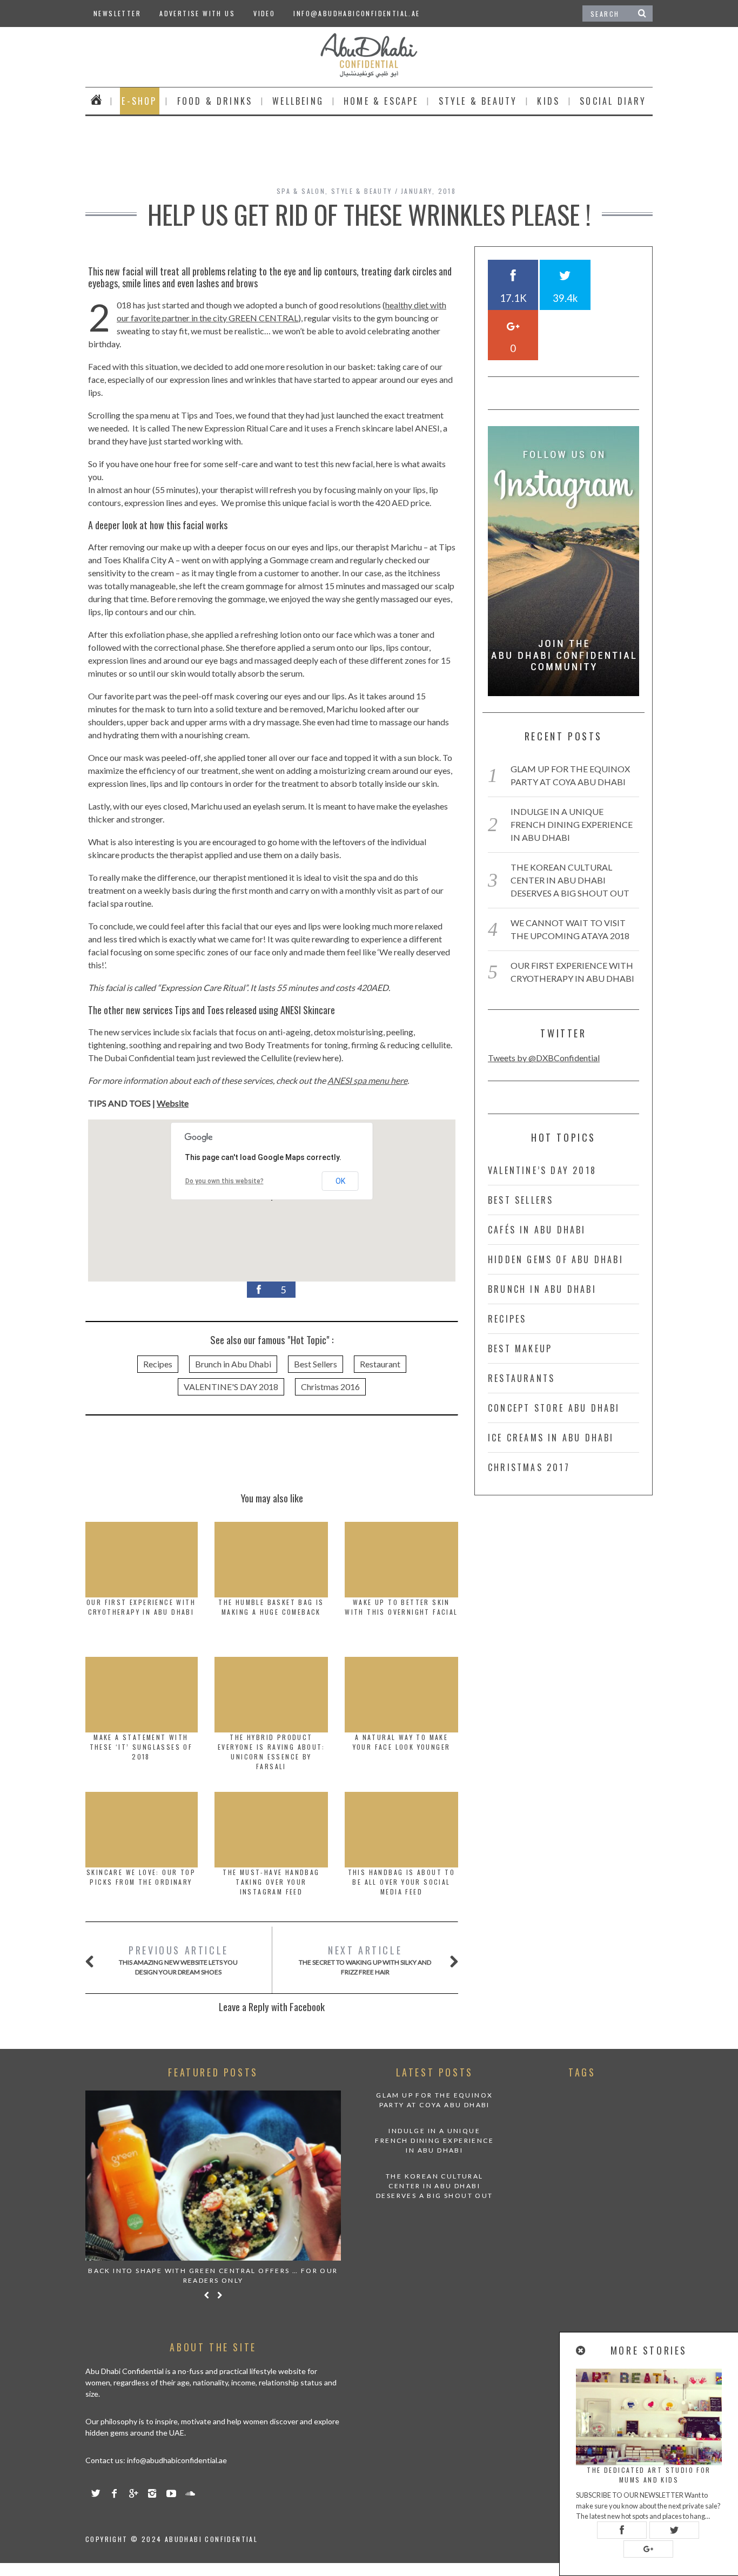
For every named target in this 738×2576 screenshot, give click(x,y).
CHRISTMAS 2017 (529, 1467)
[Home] (96, 101)
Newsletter (117, 13)
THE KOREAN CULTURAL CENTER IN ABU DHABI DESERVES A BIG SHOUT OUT (570, 880)
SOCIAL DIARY (613, 101)
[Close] (581, 2351)
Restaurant (380, 1364)
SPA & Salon (301, 191)
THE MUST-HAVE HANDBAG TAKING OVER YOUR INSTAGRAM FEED (271, 1882)
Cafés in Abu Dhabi (537, 1230)
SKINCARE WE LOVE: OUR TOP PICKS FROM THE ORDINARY (141, 1877)
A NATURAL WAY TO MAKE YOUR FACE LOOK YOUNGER (402, 1742)
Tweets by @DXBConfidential (544, 1058)
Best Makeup (520, 1348)
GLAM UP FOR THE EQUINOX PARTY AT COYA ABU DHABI (434, 2100)
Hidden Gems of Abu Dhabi (556, 1259)
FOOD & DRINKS (215, 101)
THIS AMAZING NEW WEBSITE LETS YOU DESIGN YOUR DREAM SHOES (178, 1960)
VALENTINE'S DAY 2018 (231, 1387)
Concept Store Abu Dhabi (554, 1408)
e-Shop (139, 101)
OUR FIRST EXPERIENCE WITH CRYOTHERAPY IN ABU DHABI (141, 1607)
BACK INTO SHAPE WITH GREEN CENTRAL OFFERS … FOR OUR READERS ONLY (213, 2275)
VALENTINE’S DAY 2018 (542, 1170)
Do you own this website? (224, 1181)
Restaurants (521, 1378)
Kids (548, 101)
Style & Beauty (478, 101)
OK (340, 1181)
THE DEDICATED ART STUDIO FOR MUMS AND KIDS (649, 2475)
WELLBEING (298, 101)
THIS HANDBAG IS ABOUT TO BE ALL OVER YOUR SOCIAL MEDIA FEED (402, 1882)
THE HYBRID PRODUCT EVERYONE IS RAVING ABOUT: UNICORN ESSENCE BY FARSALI (271, 1752)
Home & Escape (381, 101)
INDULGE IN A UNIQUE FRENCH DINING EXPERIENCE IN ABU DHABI (572, 824)
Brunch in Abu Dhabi (233, 1364)
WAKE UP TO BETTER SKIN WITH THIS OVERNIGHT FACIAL (401, 1607)
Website (173, 1103)
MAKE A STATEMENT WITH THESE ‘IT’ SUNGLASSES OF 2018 (141, 1747)
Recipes (158, 1364)
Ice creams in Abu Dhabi (551, 1438)
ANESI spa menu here (367, 1080)
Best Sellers (316, 1364)
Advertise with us (197, 13)
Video (264, 13)
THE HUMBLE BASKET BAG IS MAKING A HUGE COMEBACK (271, 1607)
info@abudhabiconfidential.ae (357, 13)
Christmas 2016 (330, 1387)
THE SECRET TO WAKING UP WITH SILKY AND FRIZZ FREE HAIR (365, 1960)
